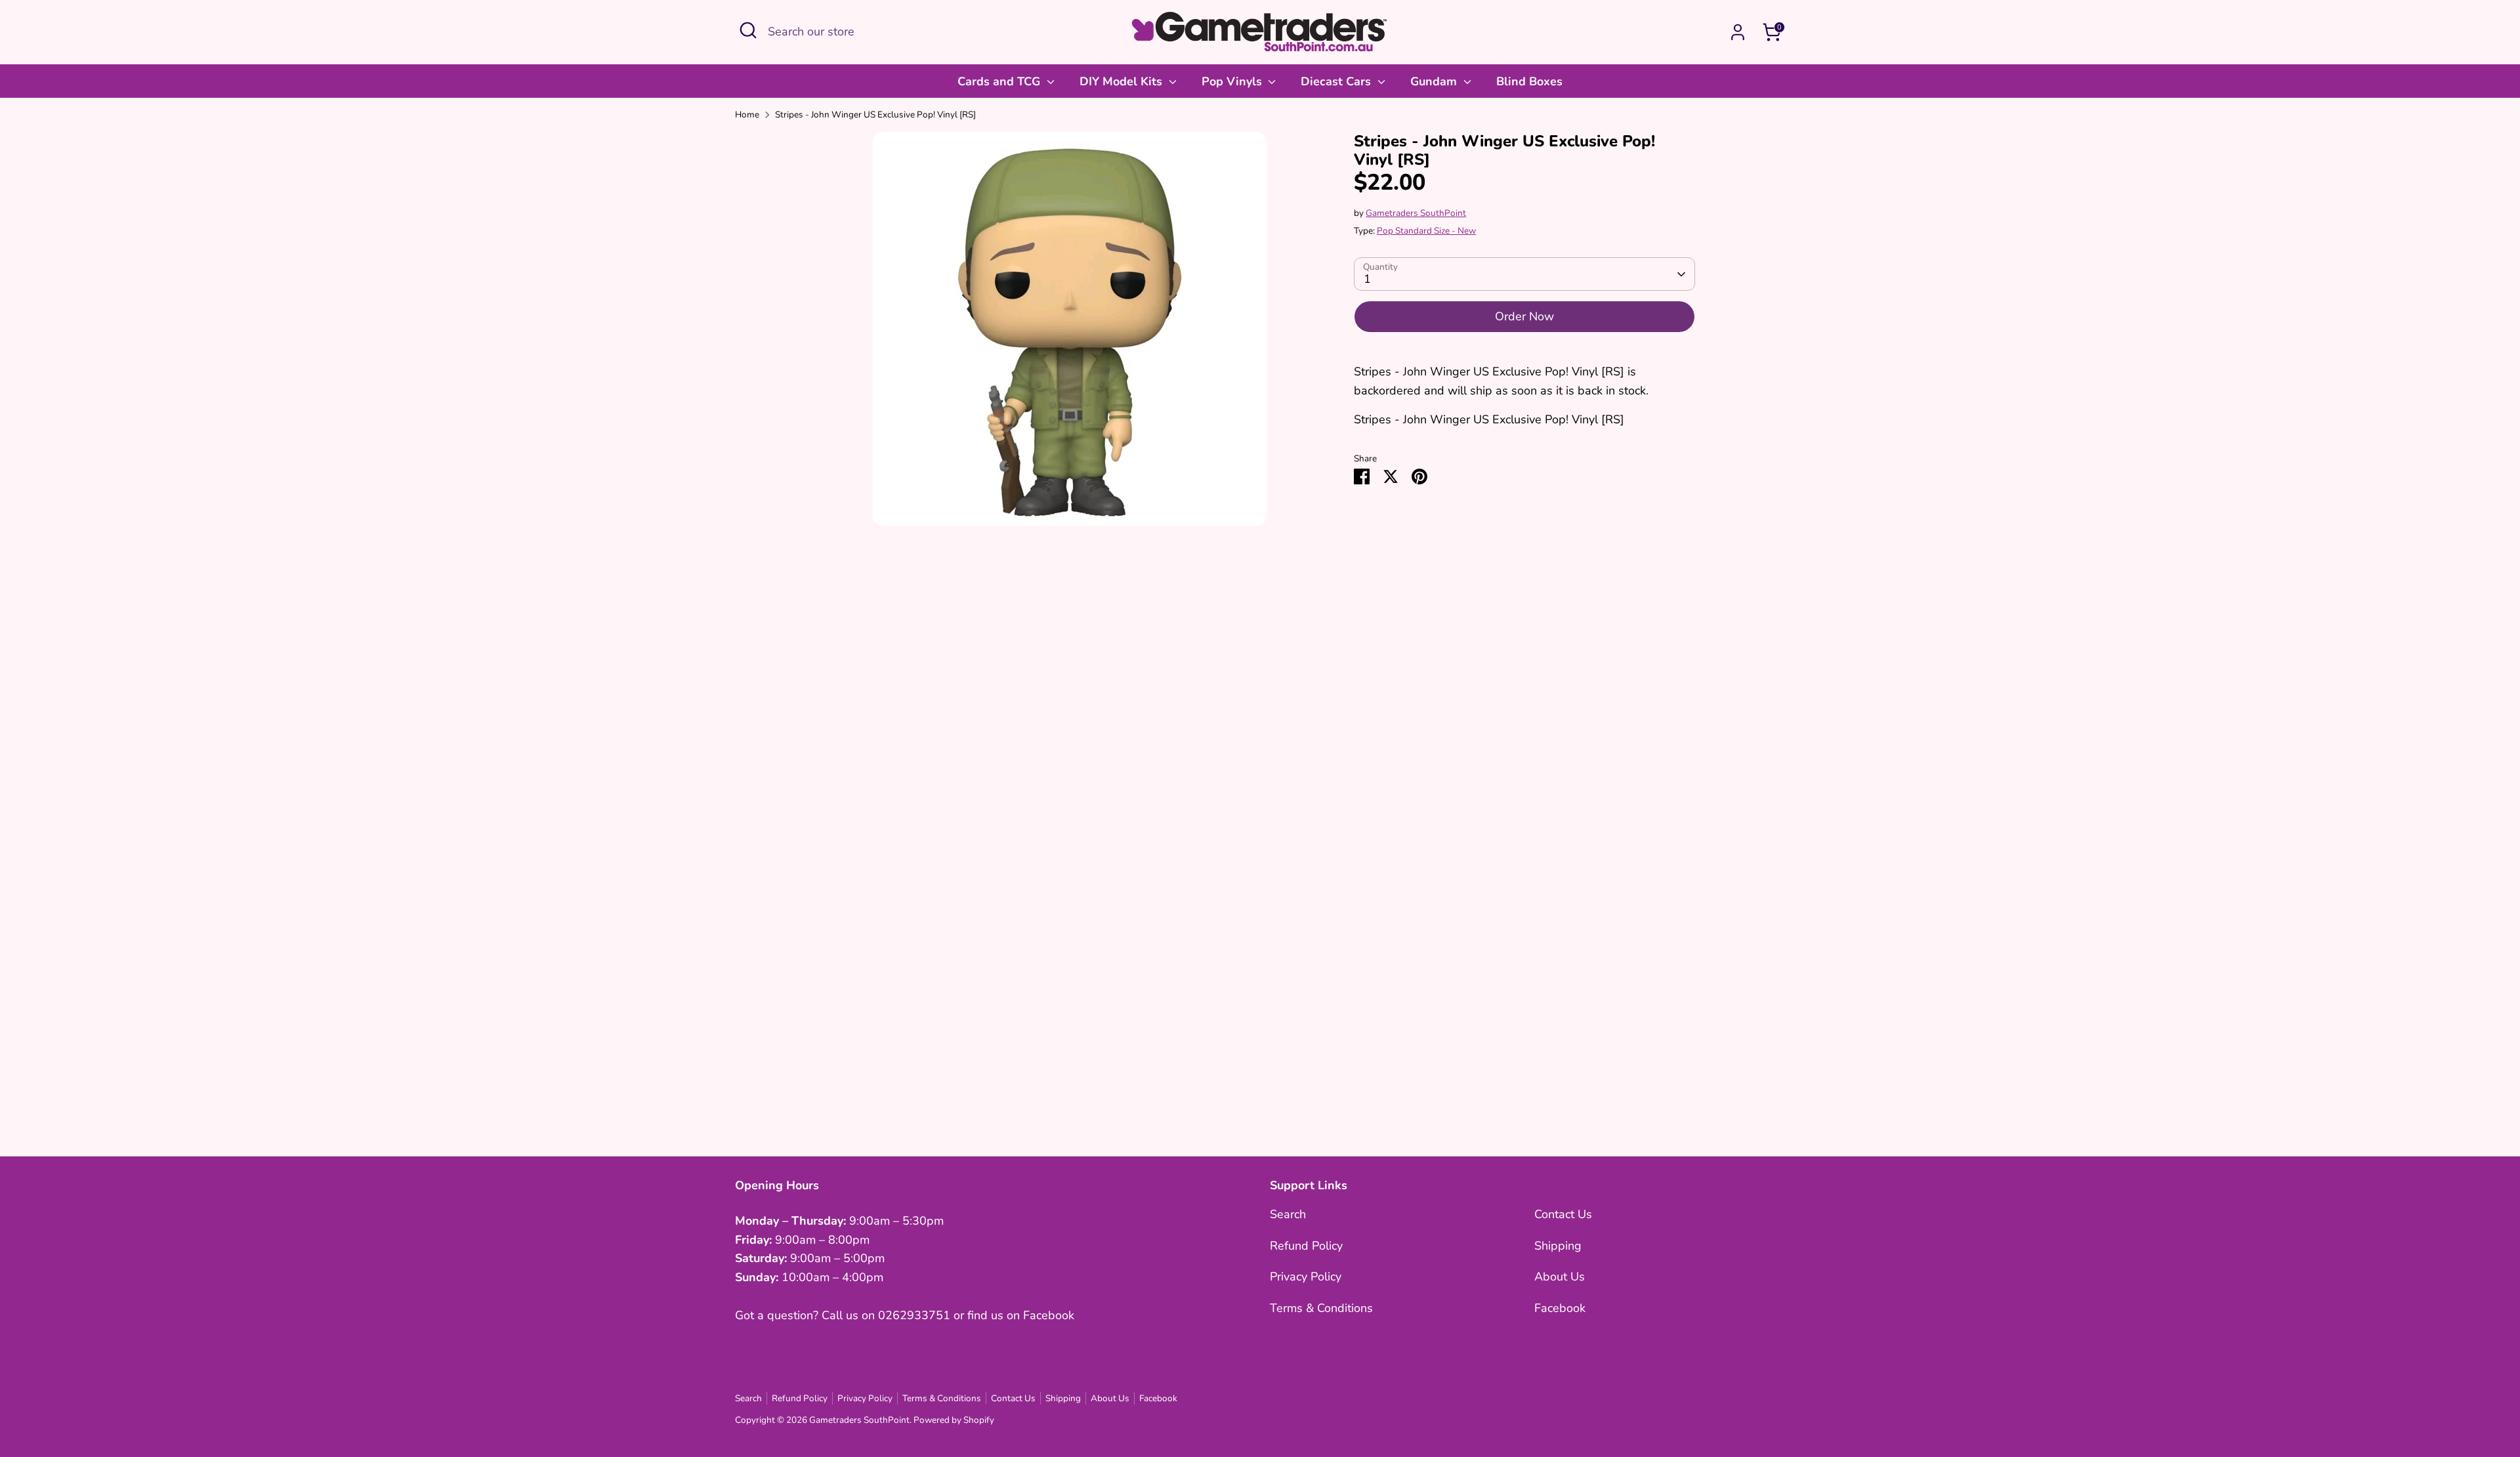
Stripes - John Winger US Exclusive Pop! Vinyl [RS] (875, 115)
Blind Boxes (1529, 81)
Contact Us (1563, 1214)
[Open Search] (748, 30)
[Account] (1738, 32)
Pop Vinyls (1233, 81)
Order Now (1524, 316)
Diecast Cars (1337, 81)
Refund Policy (1306, 1246)
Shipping (1558, 1246)
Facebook (1560, 1308)
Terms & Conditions (1321, 1308)
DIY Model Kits (1123, 81)
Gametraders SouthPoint (1416, 213)
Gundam (1435, 81)
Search (1288, 1214)
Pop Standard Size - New (1426, 231)
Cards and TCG (1000, 81)
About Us (1560, 1277)
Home (747, 115)
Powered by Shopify (954, 1420)
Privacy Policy (1306, 1277)
